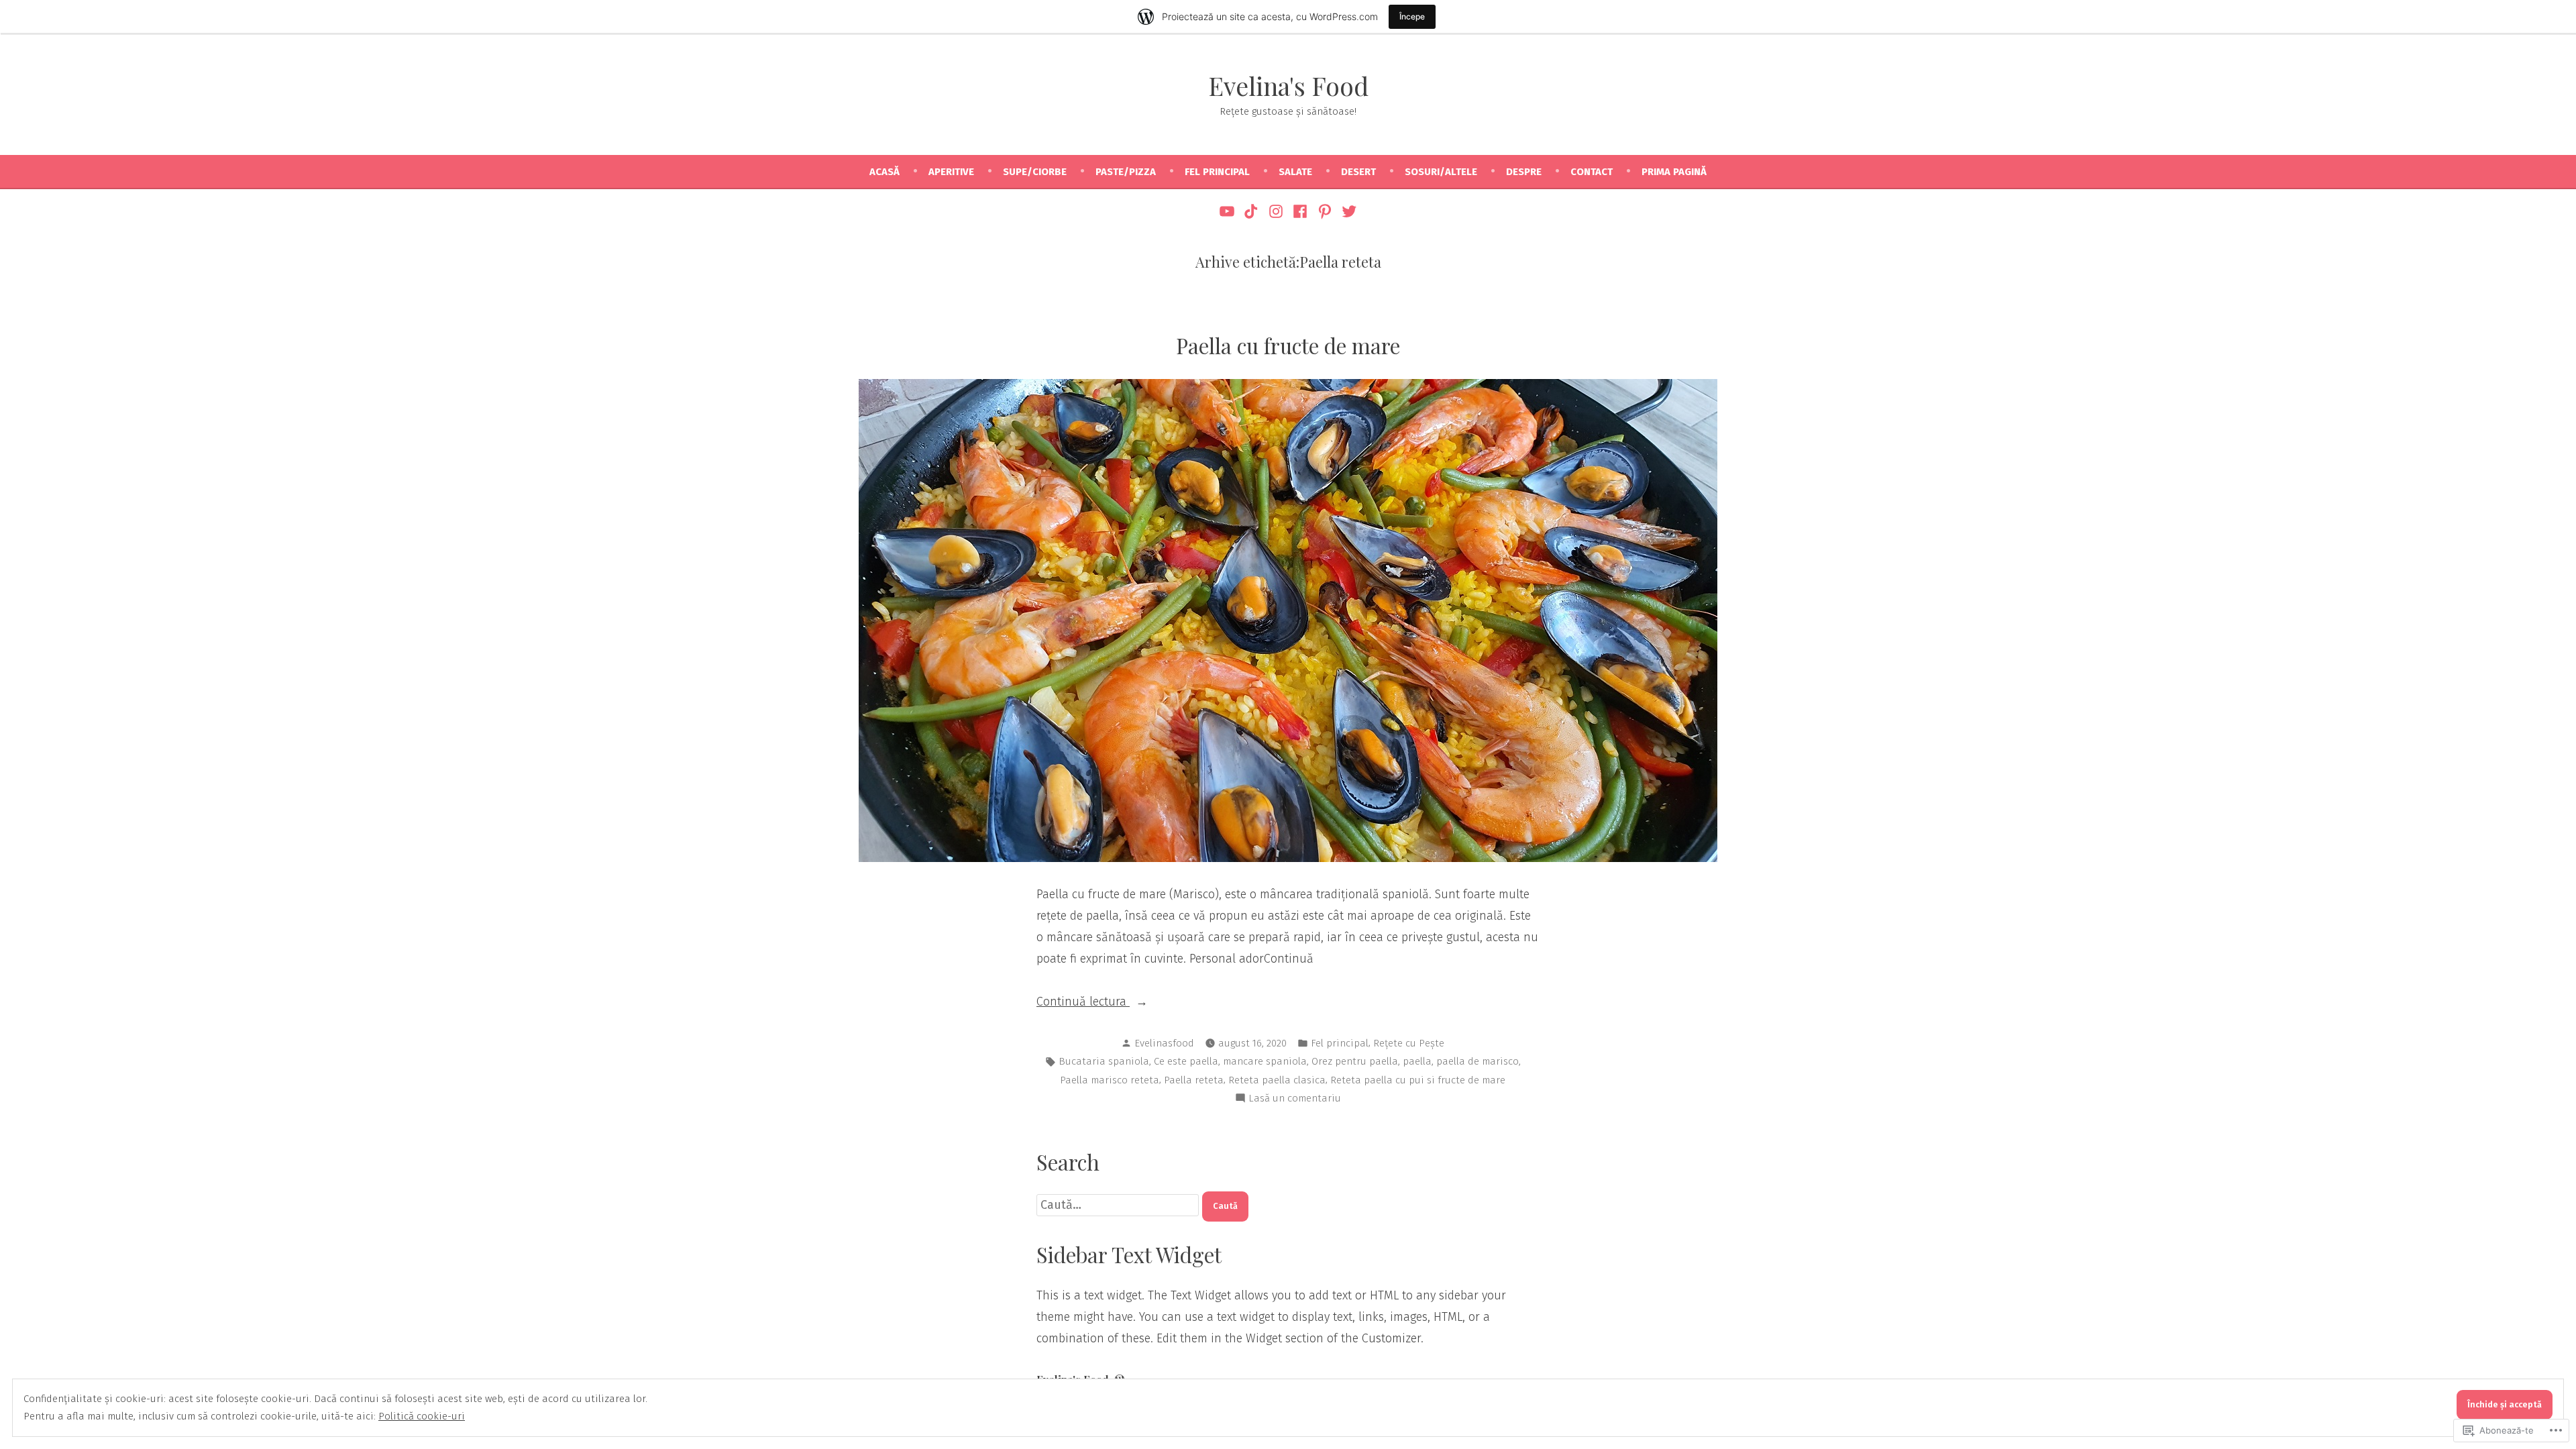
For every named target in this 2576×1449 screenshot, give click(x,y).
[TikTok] (1251, 211)
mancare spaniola (1265, 1061)
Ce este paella (1186, 1061)
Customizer (1391, 1338)
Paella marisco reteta (1110, 1080)
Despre (1524, 172)
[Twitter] (1347, 211)
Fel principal (1217, 172)
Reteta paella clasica (1277, 1080)
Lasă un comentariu (1295, 1099)
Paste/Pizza (1126, 172)
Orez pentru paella (1355, 1061)
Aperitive (951, 172)
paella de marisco (1478, 1061)
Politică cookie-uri (422, 1416)
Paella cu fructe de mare (1288, 345)
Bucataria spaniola (1104, 1061)
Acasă (884, 172)
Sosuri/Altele (1441, 172)
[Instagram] (1276, 211)
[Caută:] (1119, 1205)
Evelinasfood (1164, 1043)
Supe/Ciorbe (1035, 172)
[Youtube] (1229, 211)
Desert (1358, 172)
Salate (1295, 172)
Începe (1412, 16)
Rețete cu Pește (1409, 1043)
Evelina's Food (1288, 86)
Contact (1592, 172)
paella (1417, 1061)
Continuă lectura (1083, 1003)
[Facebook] (1300, 211)
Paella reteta (1194, 1080)
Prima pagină (1674, 172)
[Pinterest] (1325, 211)
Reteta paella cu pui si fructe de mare (1418, 1080)
